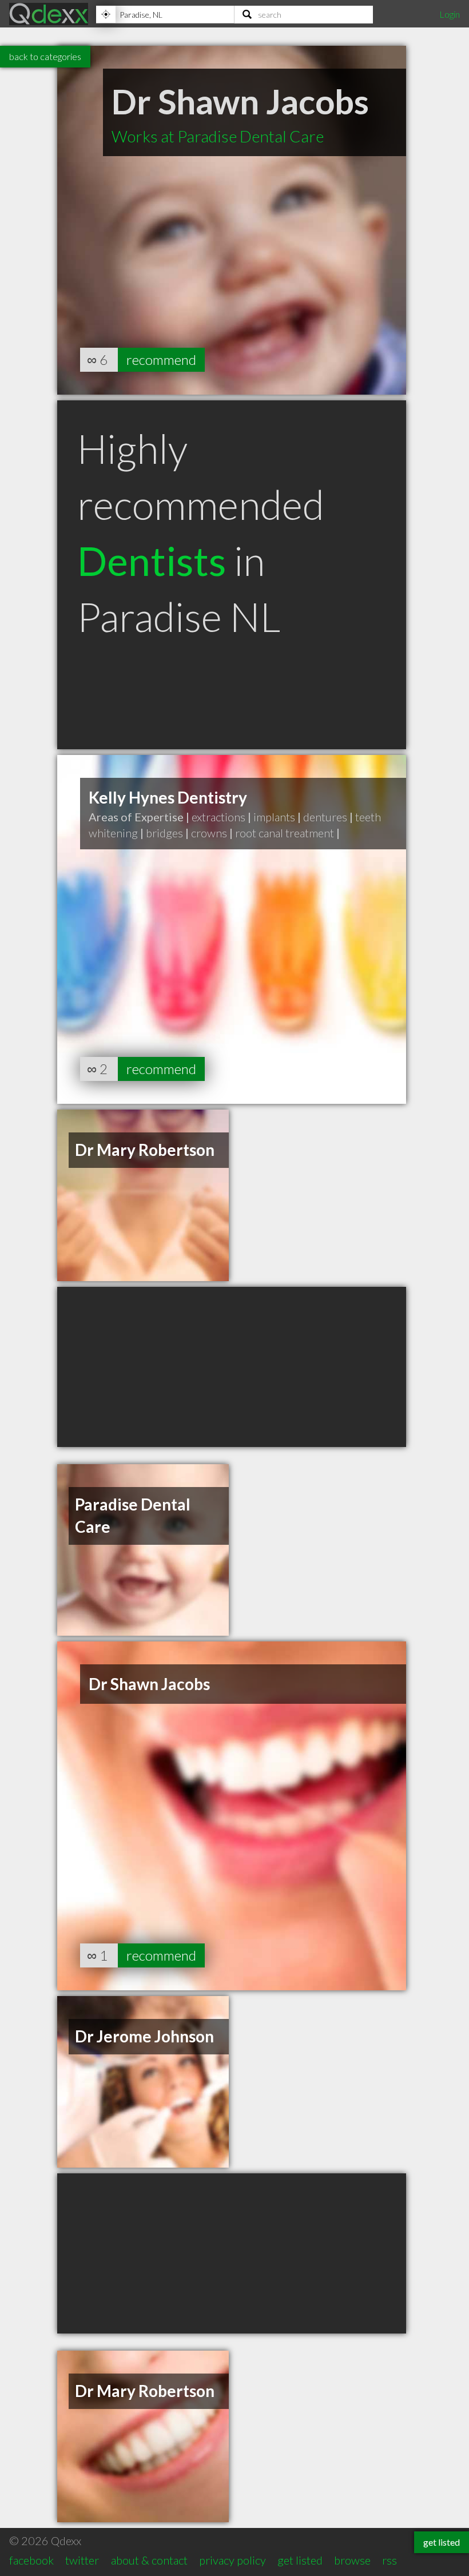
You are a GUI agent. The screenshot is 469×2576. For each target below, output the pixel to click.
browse (352, 2560)
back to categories (45, 56)
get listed (300, 2560)
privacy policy (232, 2560)
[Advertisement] (232, 1367)
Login (450, 14)
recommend (161, 359)
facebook (31, 2560)
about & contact (149, 2560)
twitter (82, 2560)
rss (389, 2560)
